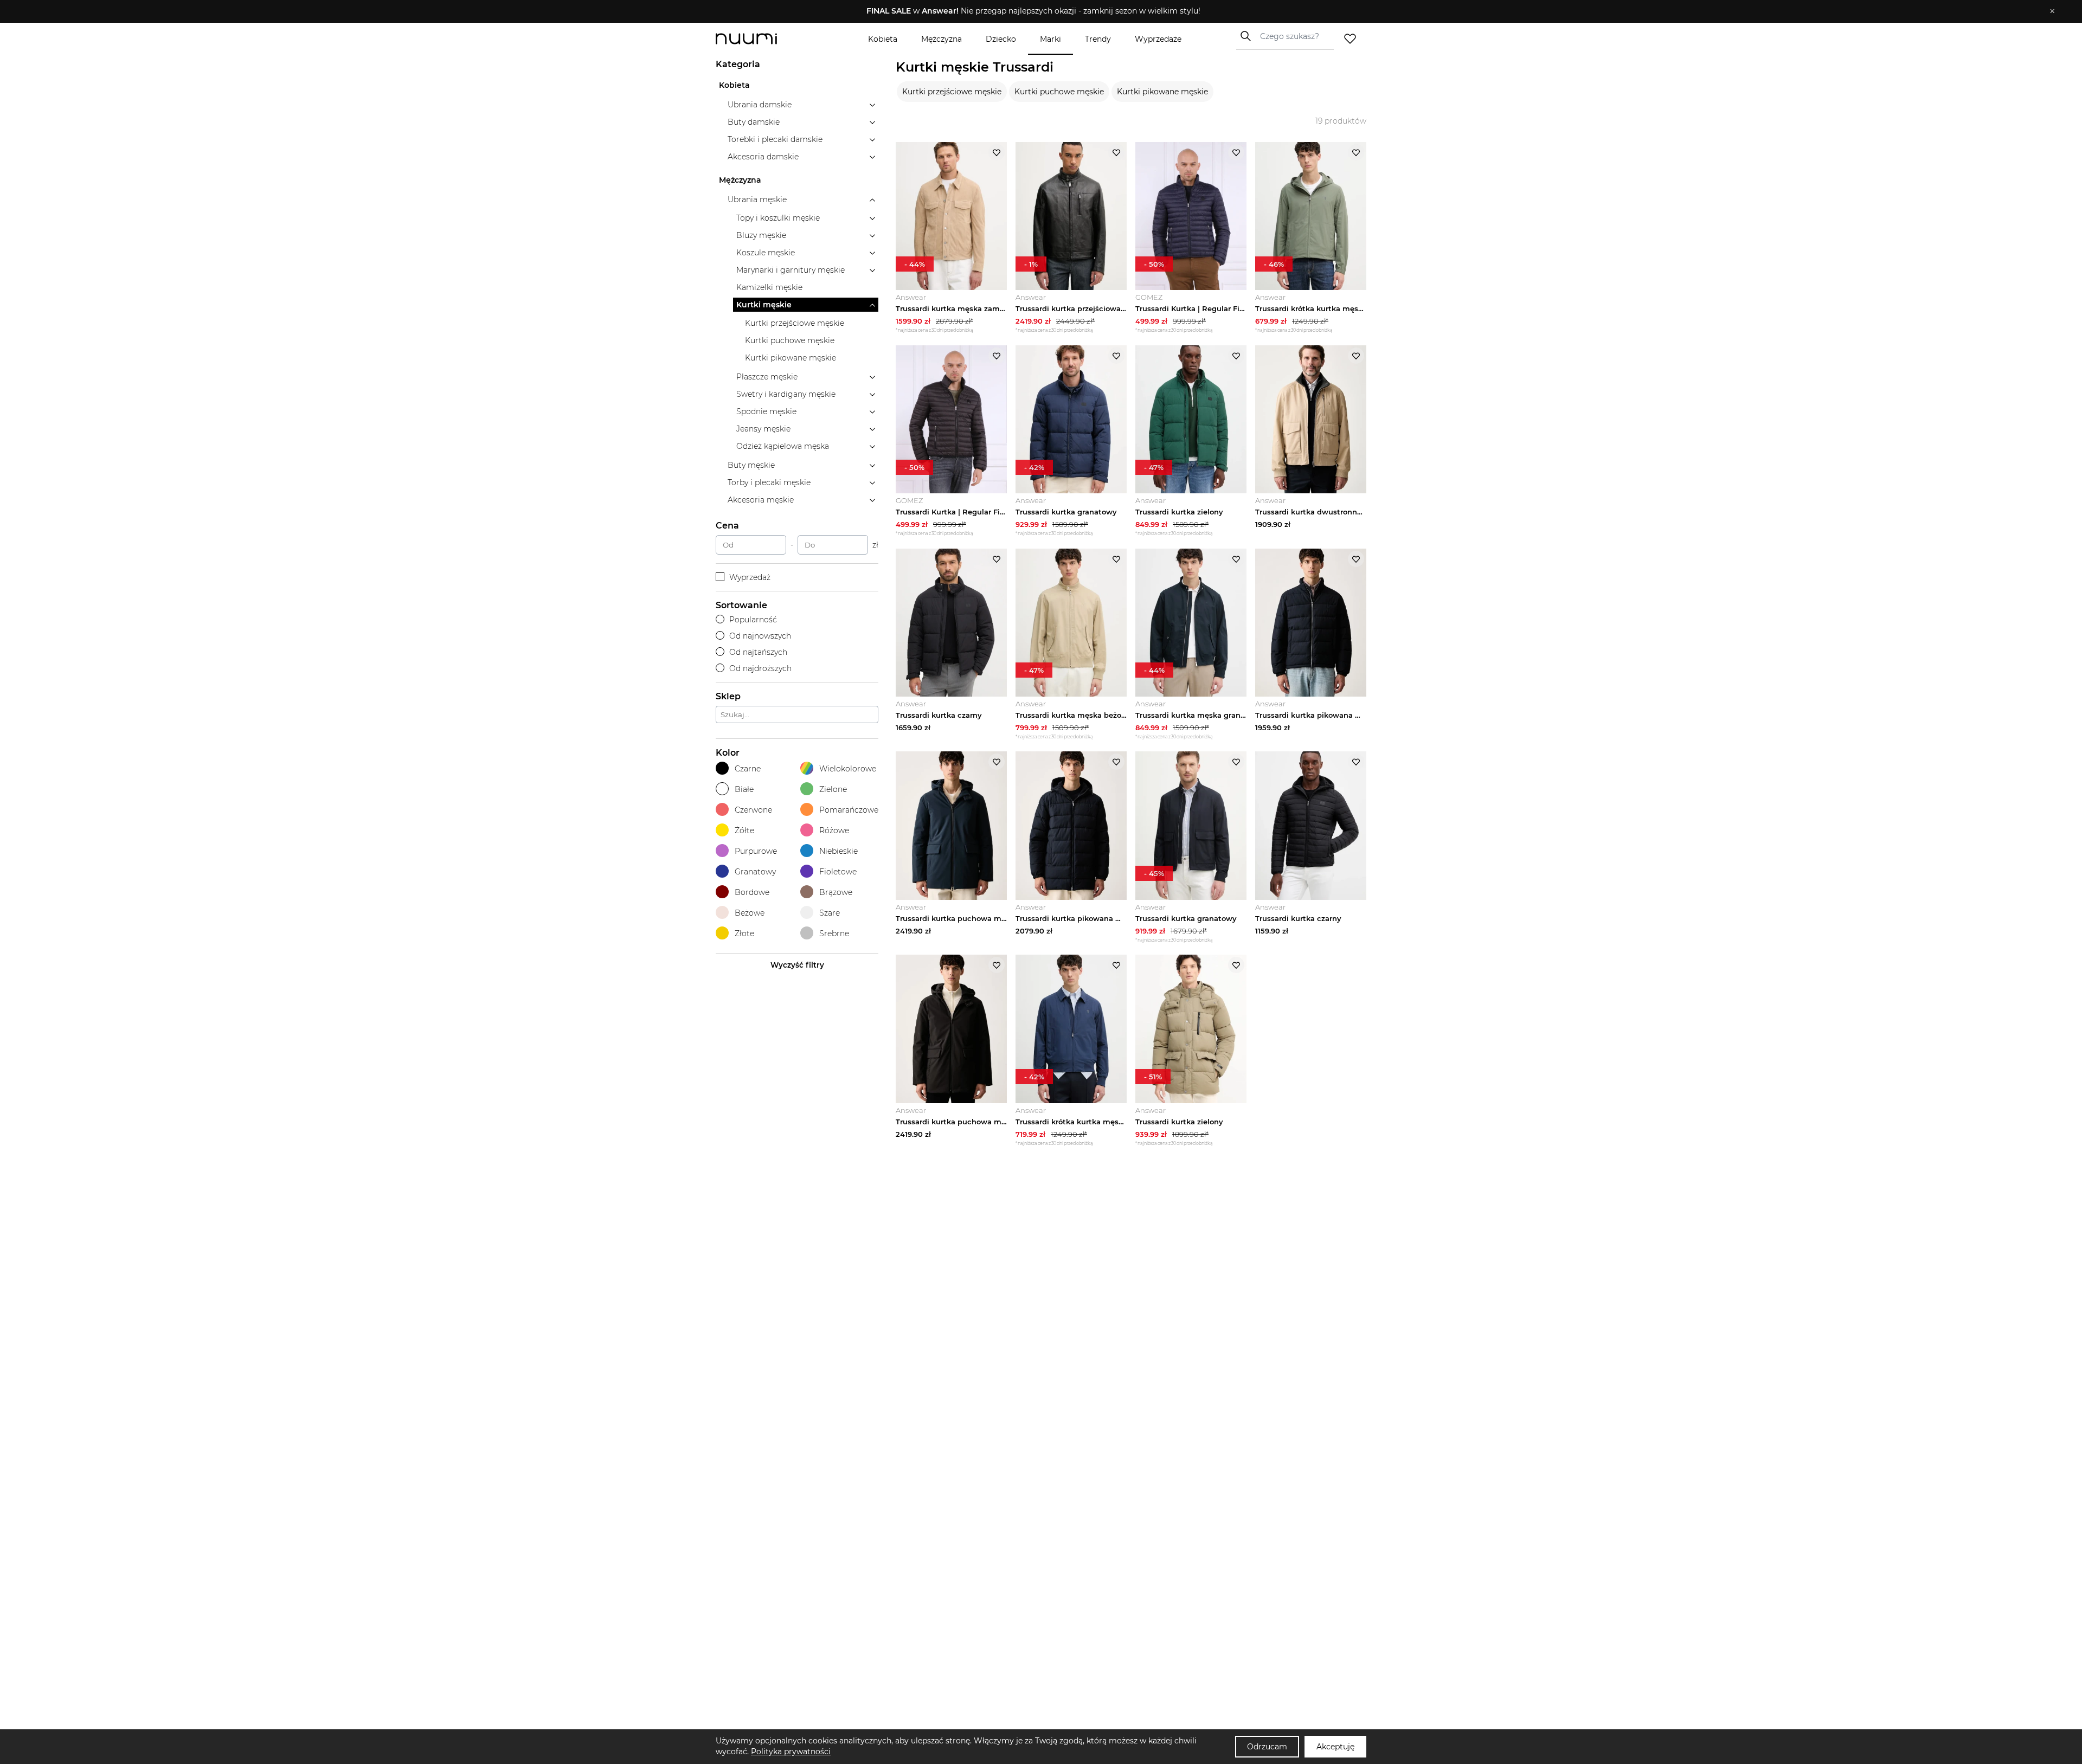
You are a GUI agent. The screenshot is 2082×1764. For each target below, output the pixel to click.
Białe (744, 789)
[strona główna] (764, 39)
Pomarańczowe (849, 810)
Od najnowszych (760, 636)
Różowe (834, 831)
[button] (1033, 11)
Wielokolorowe (848, 769)
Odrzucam (1267, 1747)
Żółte (744, 831)
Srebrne (834, 933)
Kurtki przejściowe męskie (952, 92)
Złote (744, 933)
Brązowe (836, 892)
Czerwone (753, 810)
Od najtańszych (758, 652)
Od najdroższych (760, 668)
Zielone (833, 789)
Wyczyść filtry (797, 965)
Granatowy (755, 872)
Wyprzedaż (750, 577)
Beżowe (750, 913)
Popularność (753, 620)
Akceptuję (1335, 1747)
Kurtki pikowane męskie (1162, 92)
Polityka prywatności (791, 1752)
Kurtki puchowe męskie (1059, 92)
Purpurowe (756, 851)
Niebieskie (838, 851)
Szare (830, 913)
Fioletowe (838, 872)
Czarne (748, 769)
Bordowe (752, 892)
